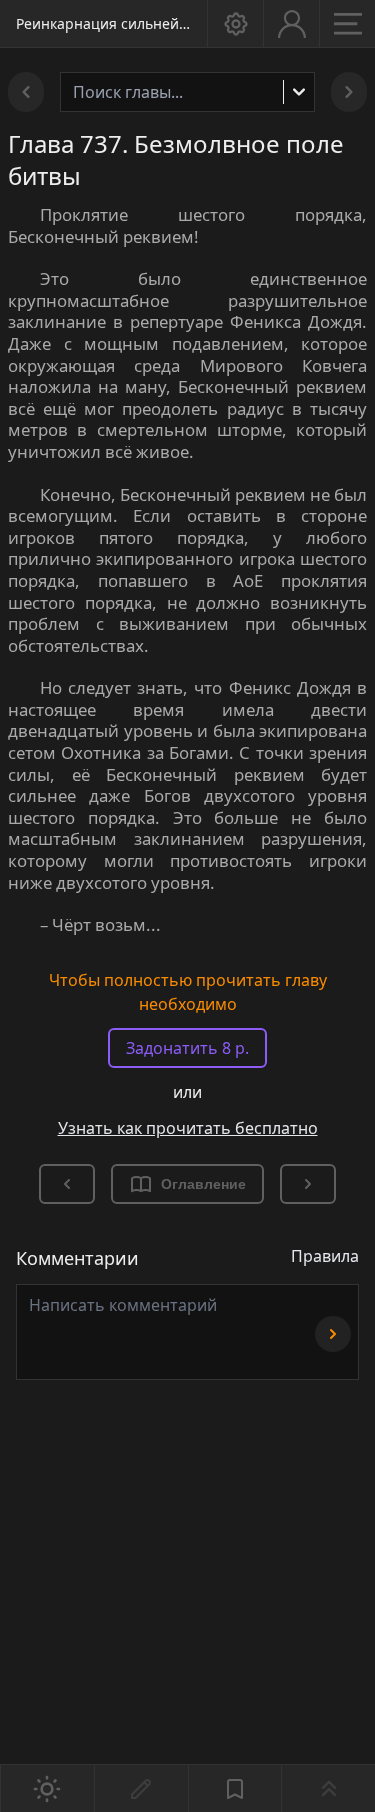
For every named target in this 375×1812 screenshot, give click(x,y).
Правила (325, 1256)
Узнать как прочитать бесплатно (188, 1128)
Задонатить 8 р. (187, 1048)
